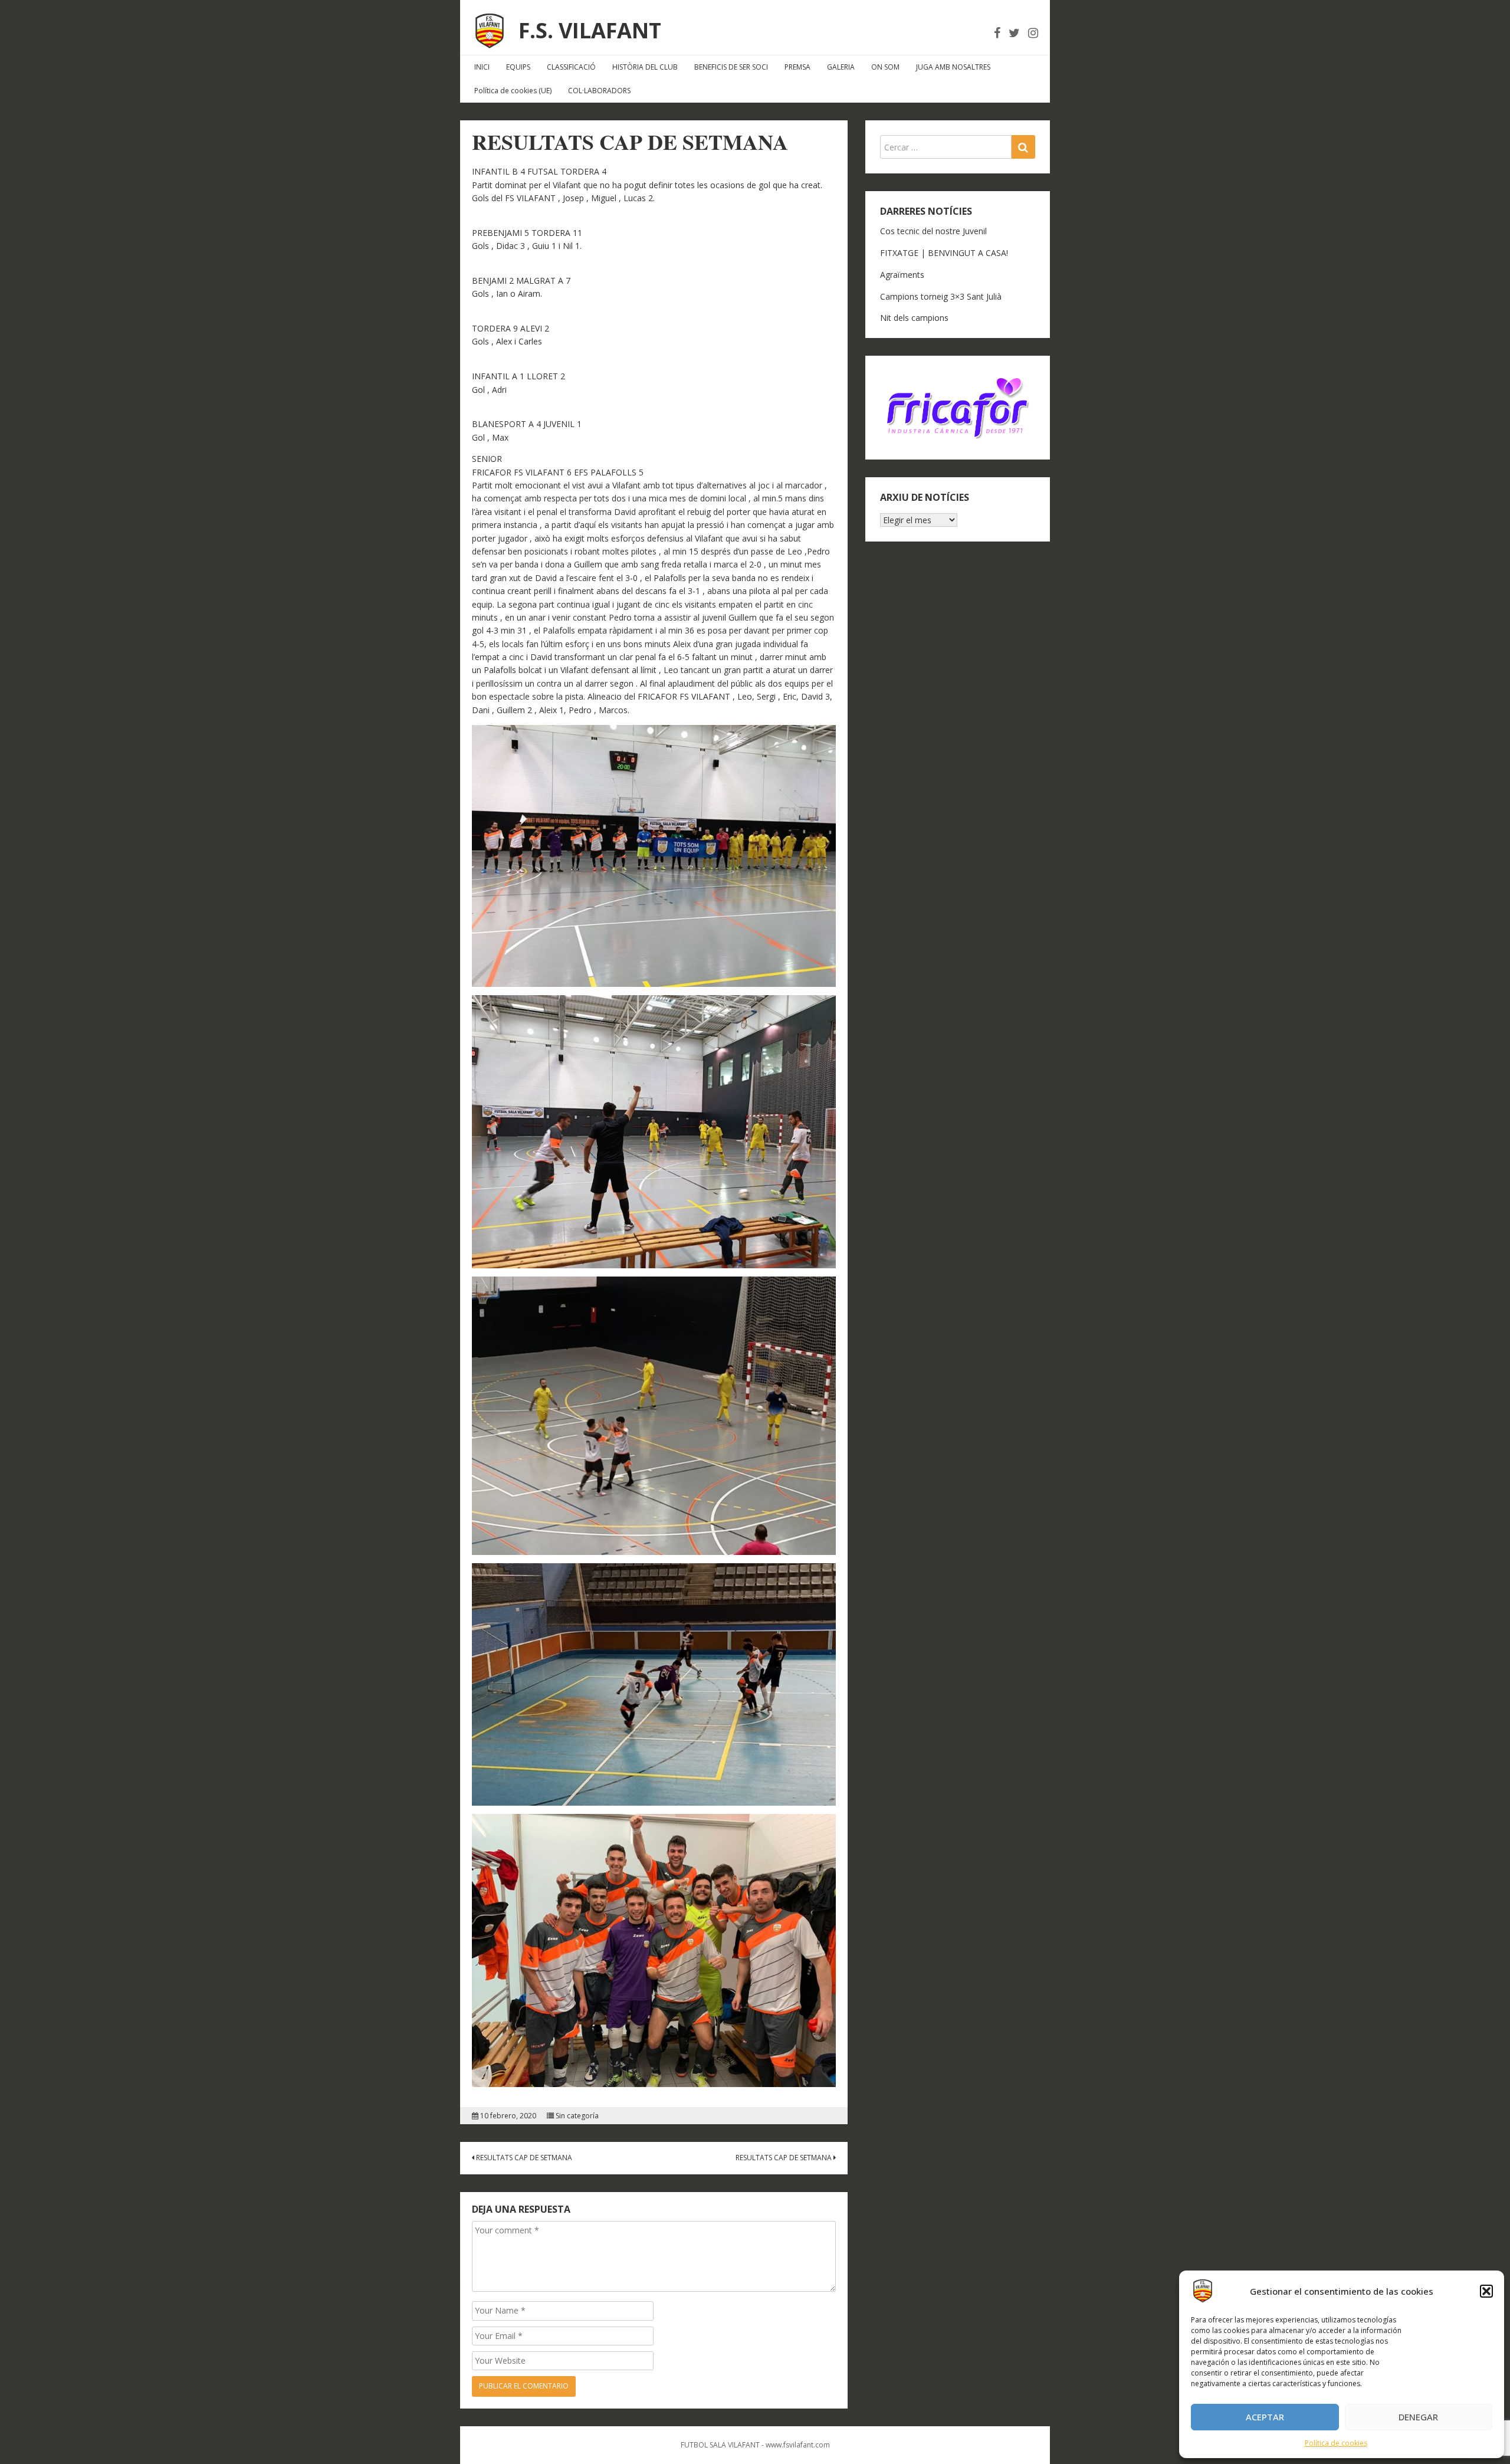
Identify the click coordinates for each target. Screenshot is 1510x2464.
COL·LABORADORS (599, 91)
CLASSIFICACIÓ (571, 67)
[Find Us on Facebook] (997, 33)
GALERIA (841, 67)
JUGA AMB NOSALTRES (953, 67)
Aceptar (1265, 2417)
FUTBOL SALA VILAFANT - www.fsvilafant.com (755, 2445)
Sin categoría (577, 2116)
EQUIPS (518, 67)
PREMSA (797, 67)
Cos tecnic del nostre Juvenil (933, 231)
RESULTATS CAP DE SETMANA (523, 2158)
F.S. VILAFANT (590, 30)
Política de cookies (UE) (513, 91)
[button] (1486, 2291)
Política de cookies (1336, 2443)
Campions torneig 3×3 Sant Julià (941, 296)
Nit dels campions (914, 318)
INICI (482, 67)
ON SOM (885, 67)
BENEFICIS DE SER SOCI (731, 67)
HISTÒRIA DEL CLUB (645, 67)
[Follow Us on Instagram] (1033, 33)
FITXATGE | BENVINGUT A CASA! (944, 253)
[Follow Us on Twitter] (1014, 33)
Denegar (1418, 2417)
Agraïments (902, 275)
